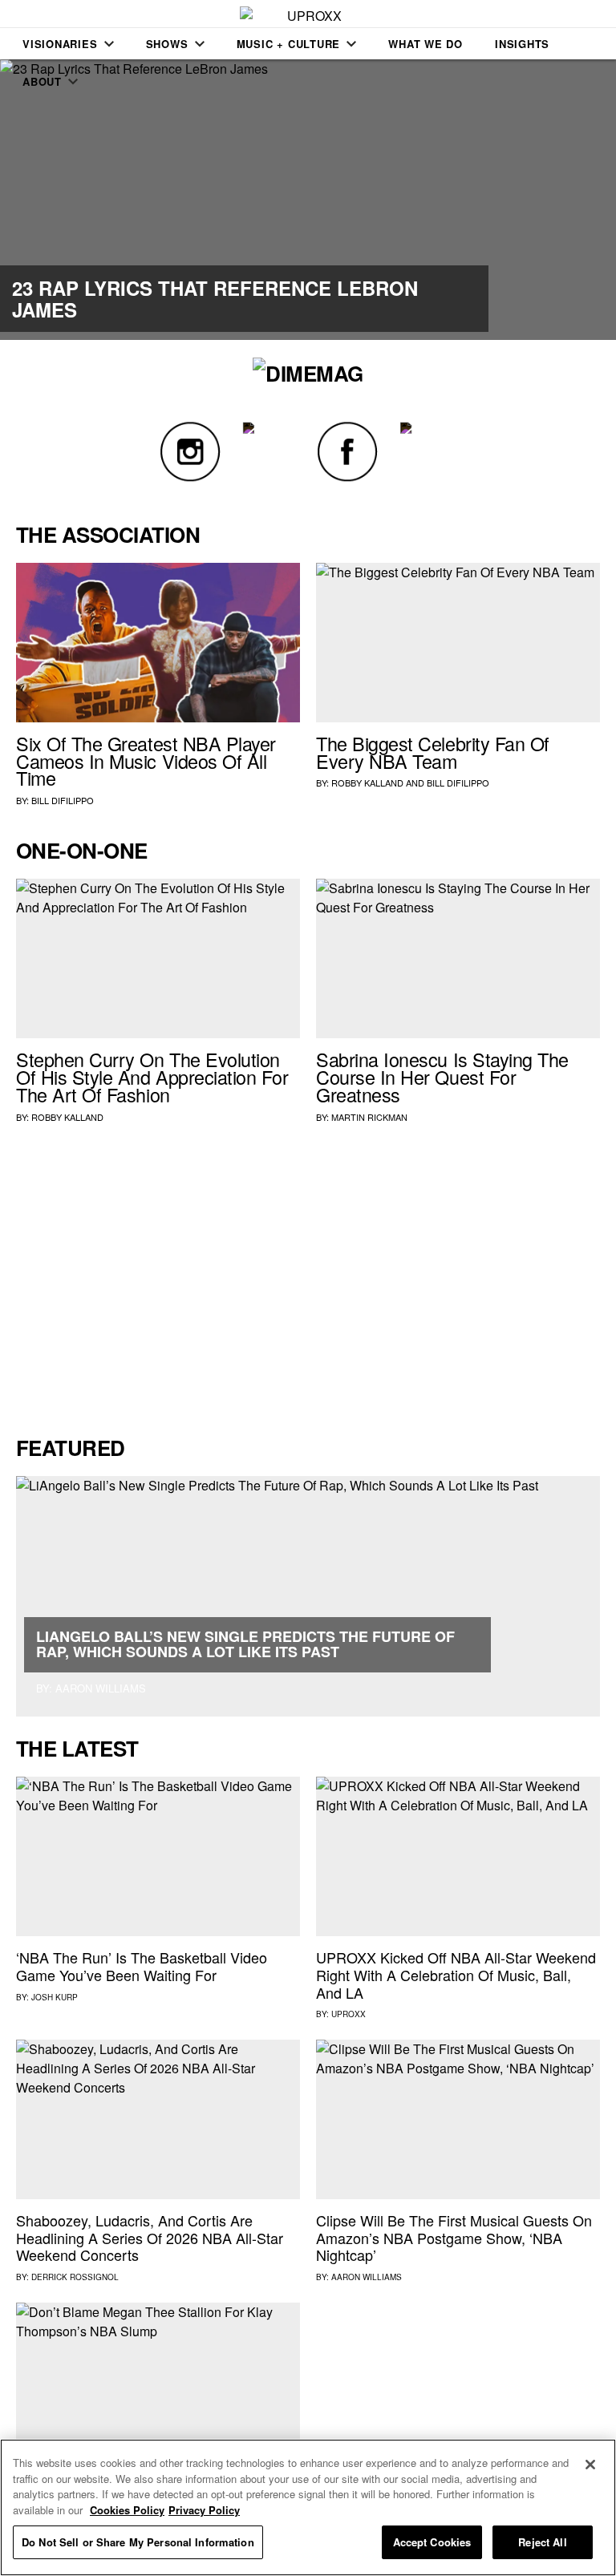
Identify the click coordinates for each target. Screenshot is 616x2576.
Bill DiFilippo (63, 800)
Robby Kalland (367, 783)
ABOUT (42, 81)
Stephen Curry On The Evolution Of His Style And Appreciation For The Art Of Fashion (152, 1077)
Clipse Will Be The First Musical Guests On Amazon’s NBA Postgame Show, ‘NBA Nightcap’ (454, 2237)
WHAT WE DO (426, 44)
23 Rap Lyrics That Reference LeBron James (215, 298)
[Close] (590, 2465)
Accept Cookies (432, 2542)
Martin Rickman (369, 1117)
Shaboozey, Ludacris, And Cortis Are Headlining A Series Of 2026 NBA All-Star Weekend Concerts (150, 2237)
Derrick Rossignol (75, 2277)
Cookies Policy (127, 2510)
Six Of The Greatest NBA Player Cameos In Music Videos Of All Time (146, 761)
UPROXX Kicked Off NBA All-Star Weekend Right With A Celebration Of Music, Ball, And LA (456, 1974)
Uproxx (349, 2014)
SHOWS (167, 44)
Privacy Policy (204, 2510)
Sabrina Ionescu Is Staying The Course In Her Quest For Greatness (442, 1077)
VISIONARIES (60, 44)
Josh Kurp (55, 1997)
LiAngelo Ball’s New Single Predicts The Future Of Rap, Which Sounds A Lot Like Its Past (245, 1644)
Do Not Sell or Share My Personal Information (138, 2542)
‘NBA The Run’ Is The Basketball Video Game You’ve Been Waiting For (142, 1966)
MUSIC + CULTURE (289, 44)
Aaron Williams (367, 2277)
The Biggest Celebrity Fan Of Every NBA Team (433, 752)
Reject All (542, 2542)
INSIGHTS (522, 44)
